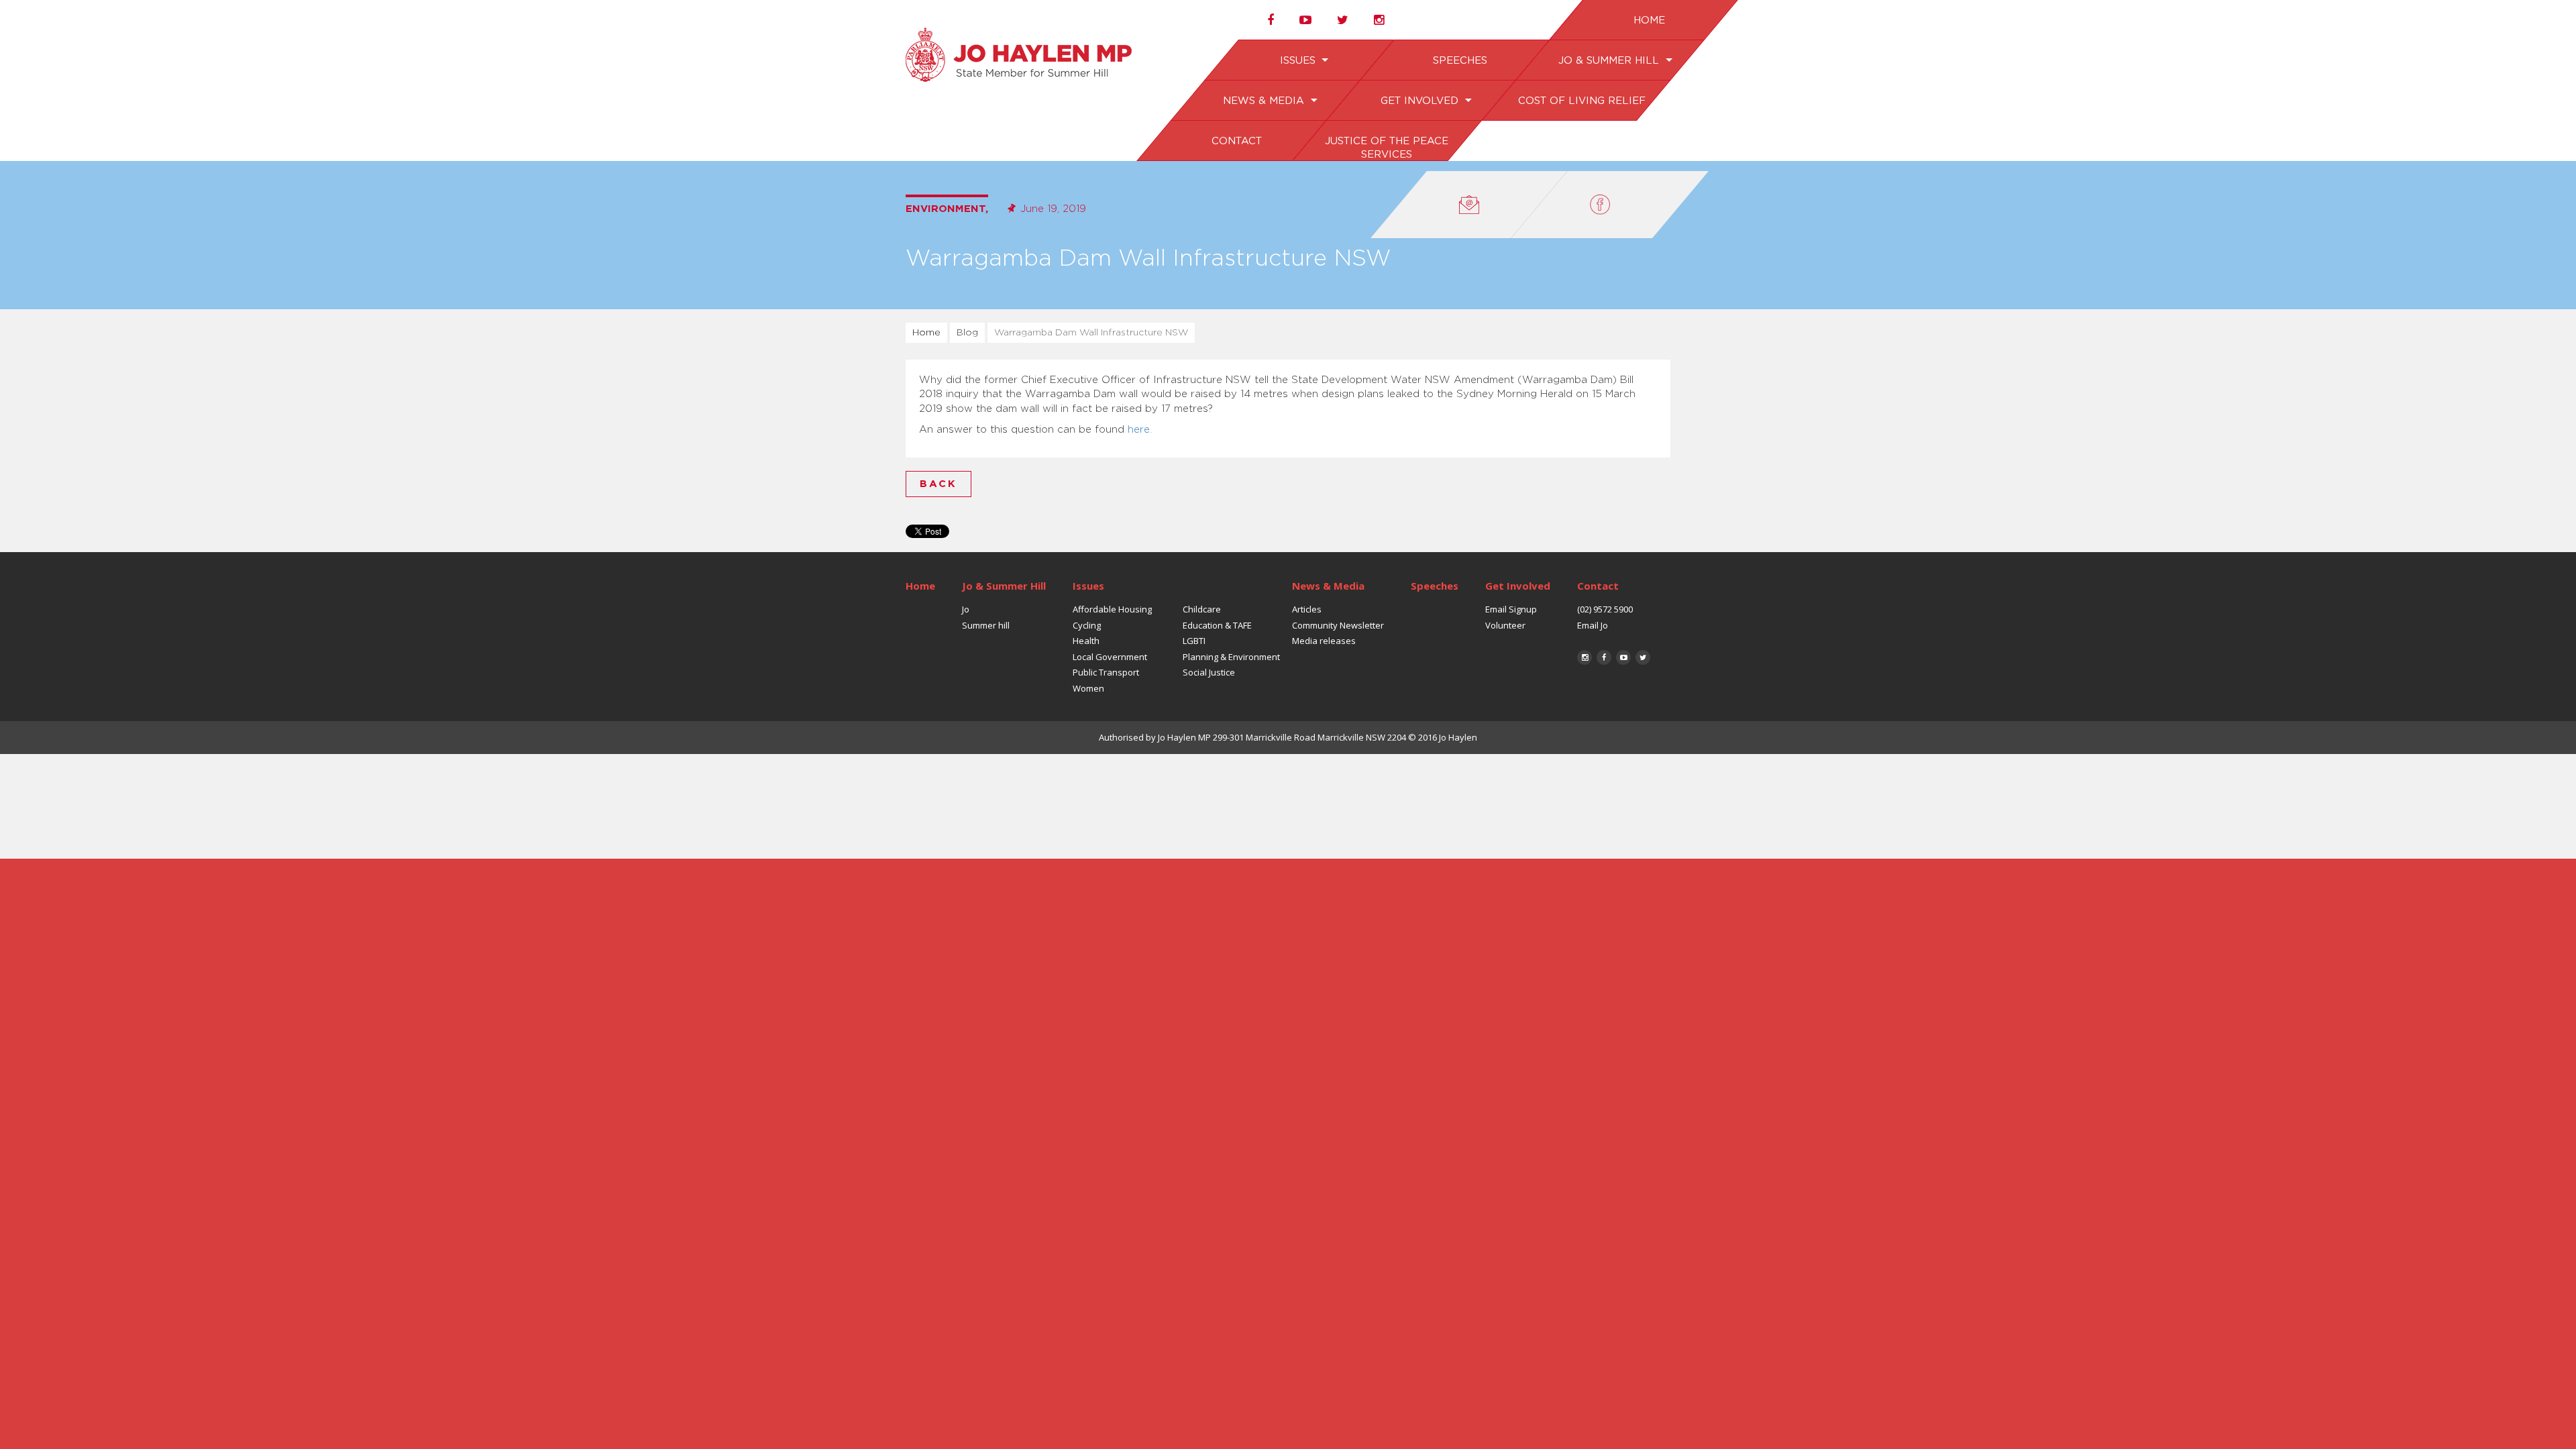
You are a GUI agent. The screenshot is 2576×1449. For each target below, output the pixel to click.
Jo (966, 609)
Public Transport (1106, 672)
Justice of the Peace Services (1386, 148)
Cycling (1087, 625)
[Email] (1469, 205)
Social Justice (1209, 672)
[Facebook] (1610, 205)
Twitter (1643, 657)
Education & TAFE (1217, 625)
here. (1140, 430)
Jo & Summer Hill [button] (1610, 61)
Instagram (1585, 657)
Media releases (1324, 641)
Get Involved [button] (1420, 101)
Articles (1307, 609)
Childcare (1202, 609)
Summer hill (986, 625)
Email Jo (1593, 625)
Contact (1236, 141)
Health (1086, 641)
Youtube (1623, 657)
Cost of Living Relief (1581, 101)
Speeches (1459, 61)
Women (1088, 688)
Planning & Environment (1231, 657)
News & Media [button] (1265, 101)
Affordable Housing (1112, 609)
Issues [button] (1299, 61)
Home (1649, 20)
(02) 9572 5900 (1605, 609)
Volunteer (1505, 625)
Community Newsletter (1338, 625)
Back (938, 484)
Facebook (1604, 657)
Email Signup (1511, 609)
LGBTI (1194, 641)
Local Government (1110, 657)
